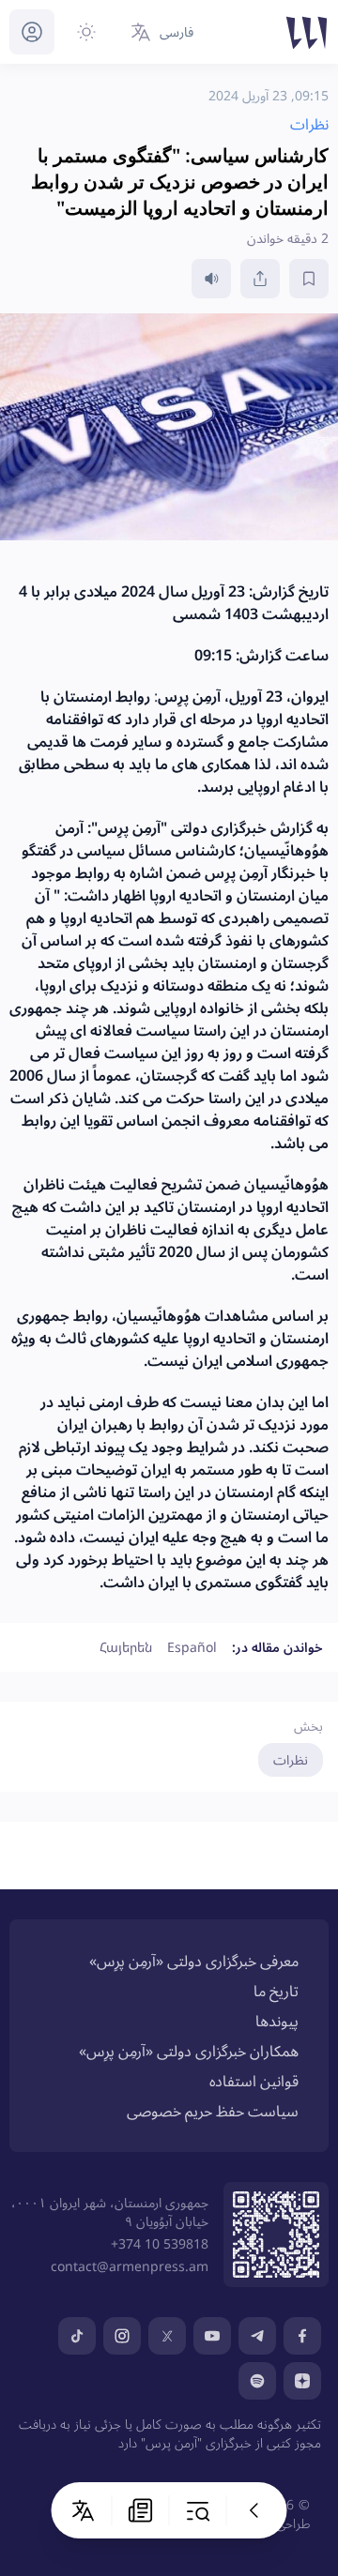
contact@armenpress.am (130, 2266)
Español (192, 1647)
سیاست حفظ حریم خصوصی (213, 2111)
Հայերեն (126, 1647)
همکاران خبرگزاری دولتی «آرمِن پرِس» (189, 2051)
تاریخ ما (276, 1991)
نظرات (291, 1759)
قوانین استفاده (254, 2081)
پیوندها (277, 2021)
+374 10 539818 (160, 2243)
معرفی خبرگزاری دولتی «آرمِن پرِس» (194, 1961)
